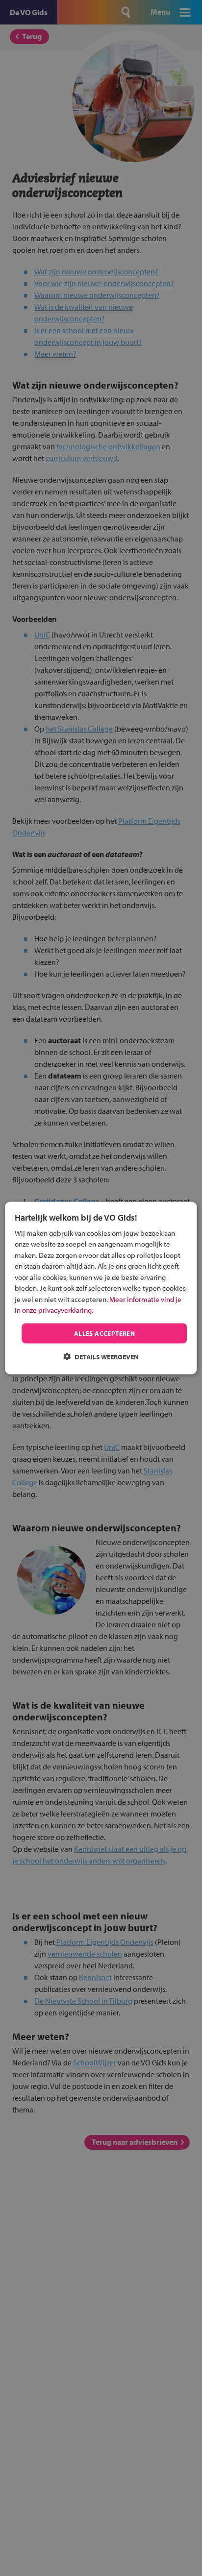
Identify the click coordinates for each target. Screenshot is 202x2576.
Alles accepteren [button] (104, 1333)
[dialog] (101, 1288)
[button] (101, 1357)
